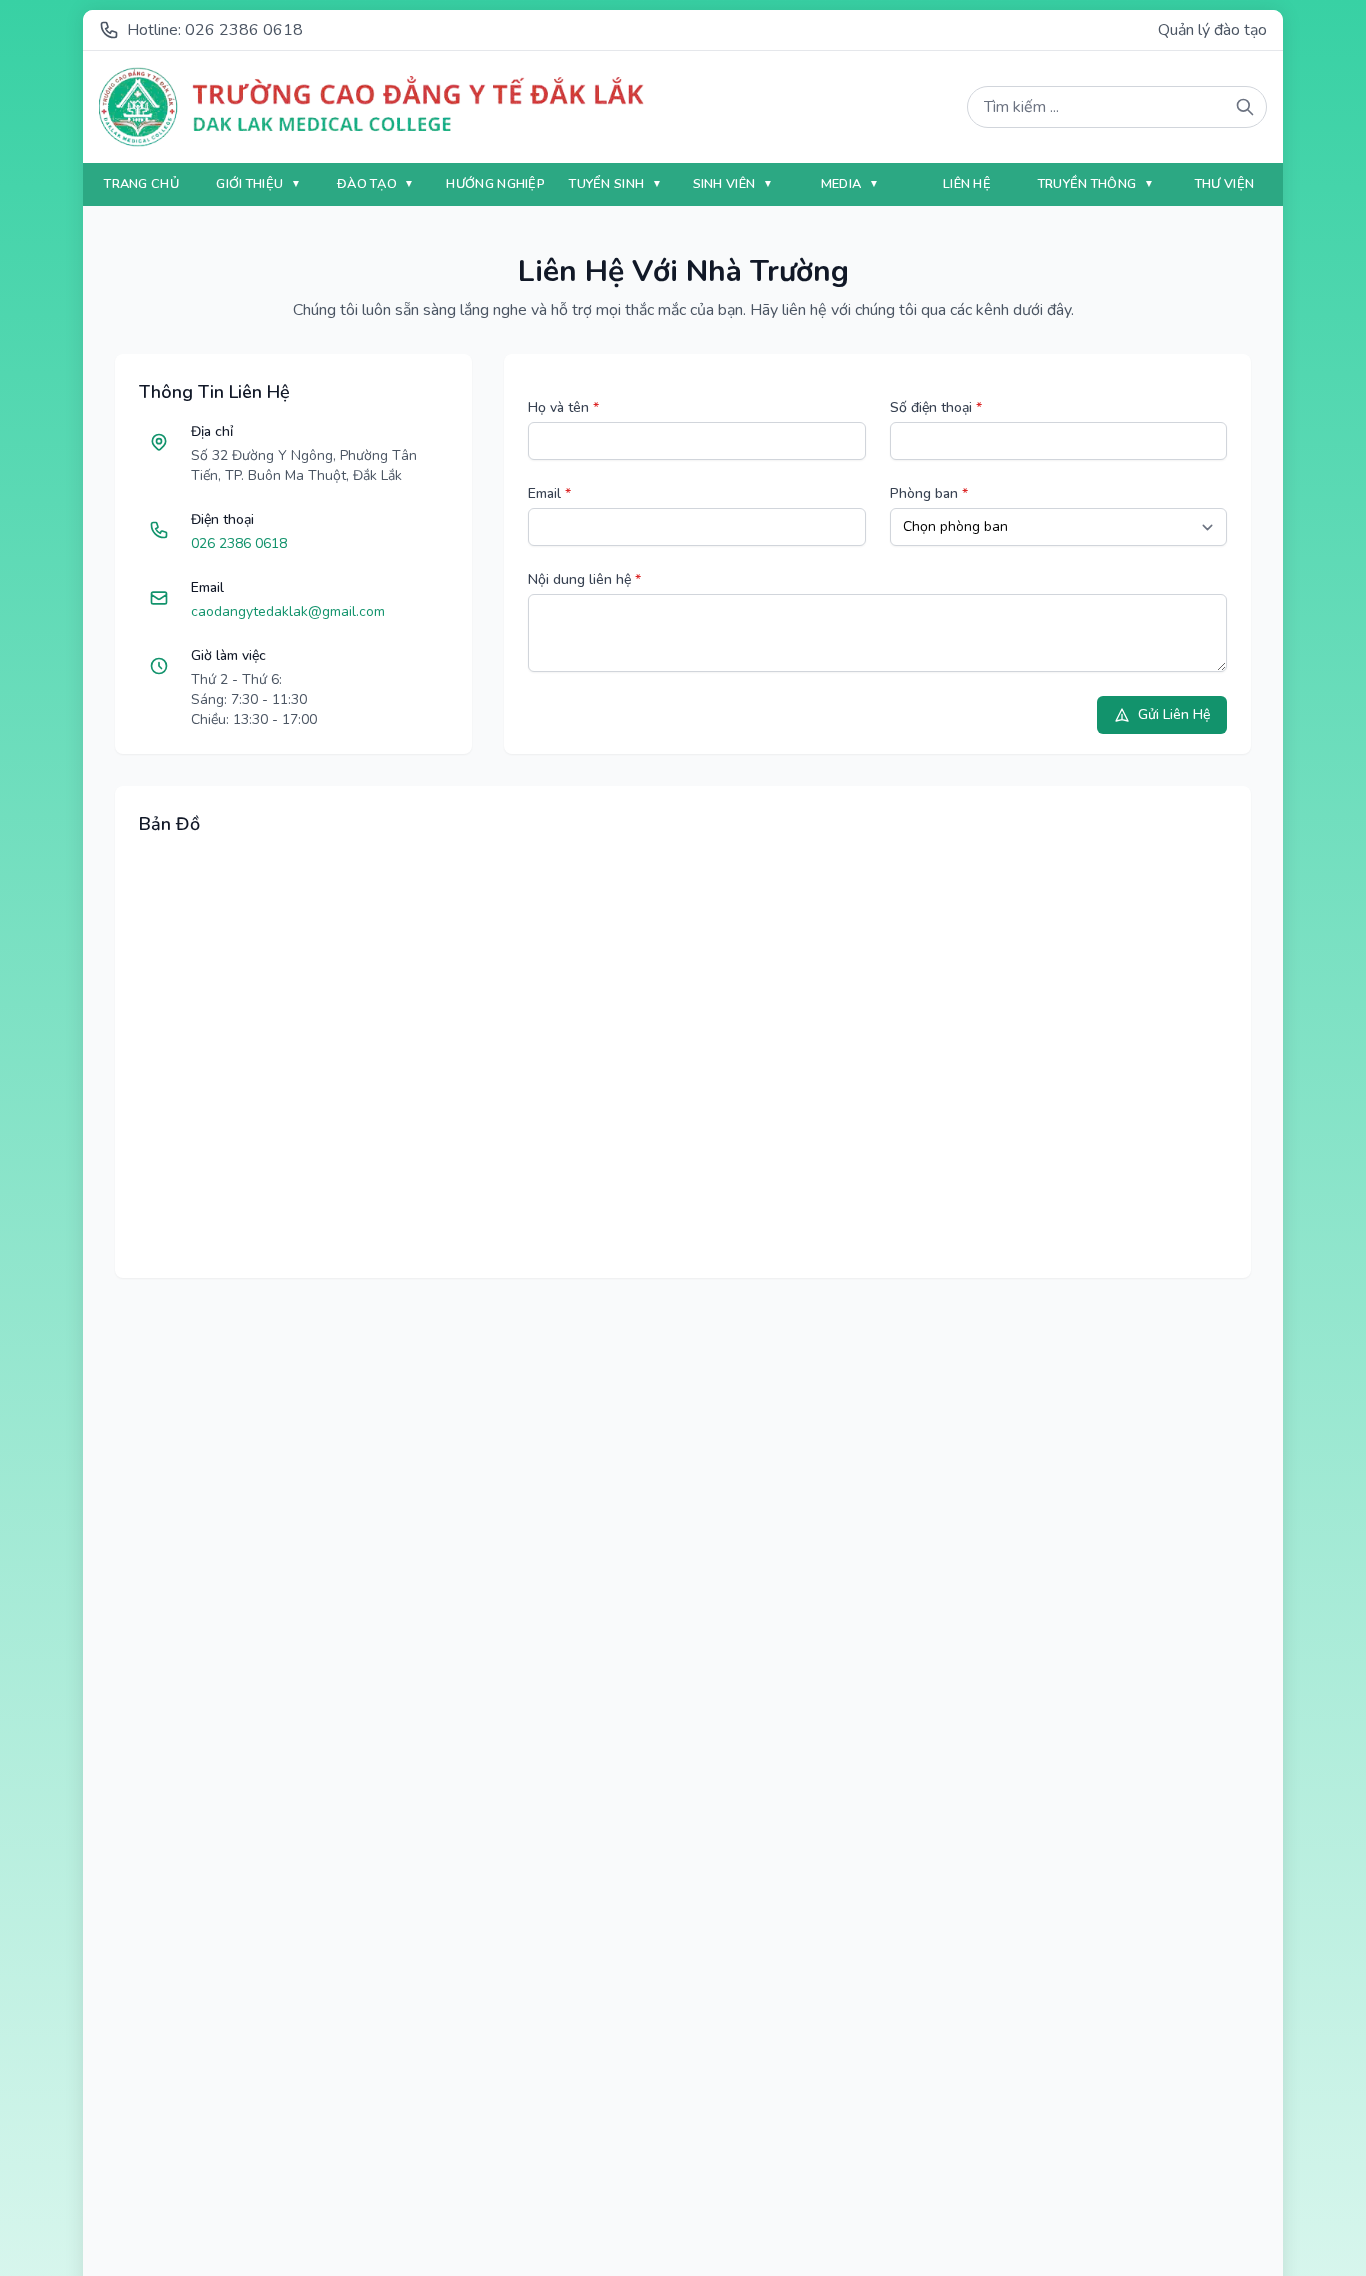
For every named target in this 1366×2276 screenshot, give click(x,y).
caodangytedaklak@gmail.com (288, 611)
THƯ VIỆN (1224, 184)
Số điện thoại (936, 407)
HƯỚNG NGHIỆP (495, 184)
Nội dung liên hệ (584, 579)
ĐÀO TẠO (368, 184)
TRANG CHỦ (141, 184)
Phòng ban (929, 493)
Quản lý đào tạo (1212, 30)
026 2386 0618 (239, 543)
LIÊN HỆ (967, 184)
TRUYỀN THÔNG (1089, 184)
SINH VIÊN (726, 184)
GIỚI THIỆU (251, 184)
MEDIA (843, 184)
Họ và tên (563, 407)
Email (549, 493)
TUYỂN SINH (608, 184)
